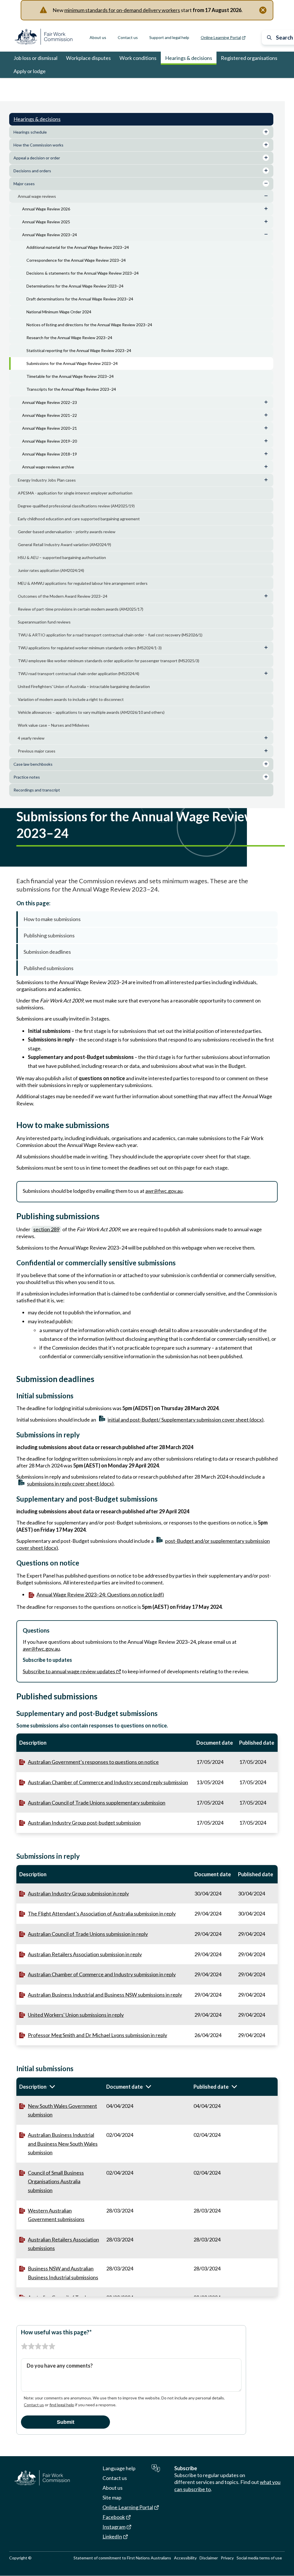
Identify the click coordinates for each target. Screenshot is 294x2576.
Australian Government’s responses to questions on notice (93, 1762)
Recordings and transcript (37, 790)
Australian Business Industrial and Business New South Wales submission (63, 2144)
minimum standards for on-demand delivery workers (122, 10)
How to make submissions (52, 919)
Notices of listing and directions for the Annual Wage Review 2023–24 (89, 325)
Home (19, 86)
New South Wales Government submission (62, 2110)
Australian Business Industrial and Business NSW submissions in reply (105, 1995)
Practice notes (27, 777)
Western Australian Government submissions (56, 2215)
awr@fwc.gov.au (164, 1191)
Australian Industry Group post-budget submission (84, 1823)
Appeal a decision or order (37, 158)
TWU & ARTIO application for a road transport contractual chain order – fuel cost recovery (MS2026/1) (110, 635)
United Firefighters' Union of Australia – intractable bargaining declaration (84, 686)
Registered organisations (249, 58)
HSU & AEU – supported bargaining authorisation (62, 557)
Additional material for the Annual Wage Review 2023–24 (78, 247)
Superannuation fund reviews (44, 622)
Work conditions (138, 58)
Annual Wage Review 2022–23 (50, 402)
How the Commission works (38, 145)
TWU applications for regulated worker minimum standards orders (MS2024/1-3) (90, 648)
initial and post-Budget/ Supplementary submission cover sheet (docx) (186, 1420)
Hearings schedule (30, 132)
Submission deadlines (47, 952)
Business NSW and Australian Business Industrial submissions (63, 2273)
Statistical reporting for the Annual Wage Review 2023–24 (79, 350)
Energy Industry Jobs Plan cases (47, 480)
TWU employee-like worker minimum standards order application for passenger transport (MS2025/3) (109, 661)
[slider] (38, 2346)
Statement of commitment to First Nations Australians (122, 2558)
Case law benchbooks (33, 764)
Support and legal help (169, 37)
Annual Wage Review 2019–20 (50, 441)
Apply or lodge (30, 71)
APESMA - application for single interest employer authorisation (75, 493)
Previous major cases (37, 751)
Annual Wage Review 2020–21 (50, 428)
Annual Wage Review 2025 (46, 222)
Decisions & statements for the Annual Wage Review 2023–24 (83, 273)
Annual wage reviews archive (48, 467)
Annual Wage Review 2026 (46, 209)
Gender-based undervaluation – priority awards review (67, 532)
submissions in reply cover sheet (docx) (70, 1484)
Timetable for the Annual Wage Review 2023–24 (70, 376)
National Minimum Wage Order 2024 (59, 312)
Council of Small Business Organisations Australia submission (56, 2181)
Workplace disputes (88, 58)
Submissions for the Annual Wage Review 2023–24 (72, 363)
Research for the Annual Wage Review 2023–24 (69, 338)
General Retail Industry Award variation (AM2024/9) (64, 545)
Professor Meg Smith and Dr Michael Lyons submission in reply (97, 2035)
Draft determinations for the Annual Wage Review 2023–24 (80, 299)
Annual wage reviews (111, 86)
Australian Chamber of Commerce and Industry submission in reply (102, 1974)
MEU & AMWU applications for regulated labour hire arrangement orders (83, 583)
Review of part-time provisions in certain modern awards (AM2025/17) (81, 609)
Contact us (128, 37)
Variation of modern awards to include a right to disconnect (71, 699)
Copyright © (20, 2558)
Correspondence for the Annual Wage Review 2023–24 (76, 260)
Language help (119, 2468)
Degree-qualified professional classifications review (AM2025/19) (76, 506)
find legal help (62, 2405)
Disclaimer (209, 2558)
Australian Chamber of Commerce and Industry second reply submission (108, 1782)
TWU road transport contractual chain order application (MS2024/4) (79, 674)
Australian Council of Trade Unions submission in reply (88, 1934)
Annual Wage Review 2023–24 (160, 86)
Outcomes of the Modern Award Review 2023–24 (63, 596)
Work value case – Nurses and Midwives (54, 725)
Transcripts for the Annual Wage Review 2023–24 (71, 389)
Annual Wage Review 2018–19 (50, 454)
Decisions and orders (32, 171)
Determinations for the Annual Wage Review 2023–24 (75, 286)
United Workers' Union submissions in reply (76, 2015)
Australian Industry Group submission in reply (78, 1893)
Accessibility (185, 2558)
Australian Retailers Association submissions (63, 2244)
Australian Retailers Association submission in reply (85, 1954)
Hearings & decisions (189, 58)
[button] (60, 2087)
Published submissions (49, 968)
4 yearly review (31, 738)
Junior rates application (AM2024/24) (51, 570)
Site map (112, 2497)
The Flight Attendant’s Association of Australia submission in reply (102, 1914)
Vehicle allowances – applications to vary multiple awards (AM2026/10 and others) (91, 712)
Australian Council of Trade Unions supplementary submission (97, 1803)
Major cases (78, 86)
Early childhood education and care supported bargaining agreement (79, 519)
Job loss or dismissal (35, 58)
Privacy (227, 2558)
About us (98, 37)
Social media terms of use (259, 2558)
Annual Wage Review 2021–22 (50, 415)
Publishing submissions (49, 935)
